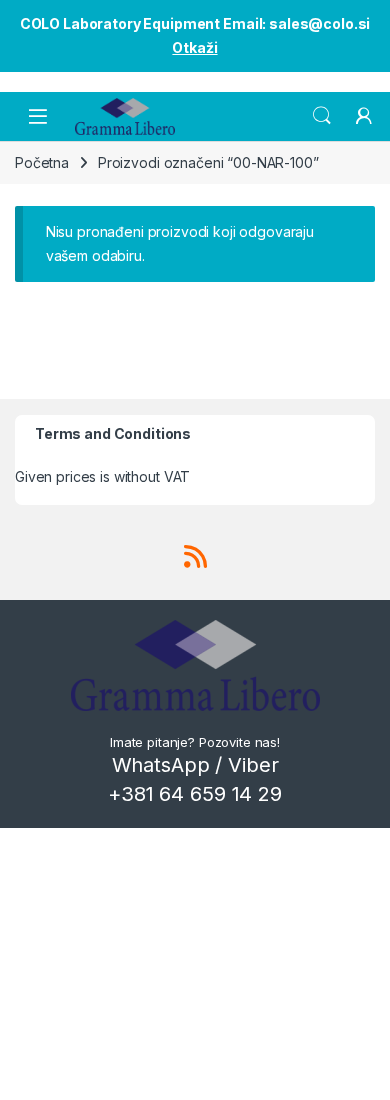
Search (322, 116)
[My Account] (364, 116)
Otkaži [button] (194, 47)
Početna (42, 162)
